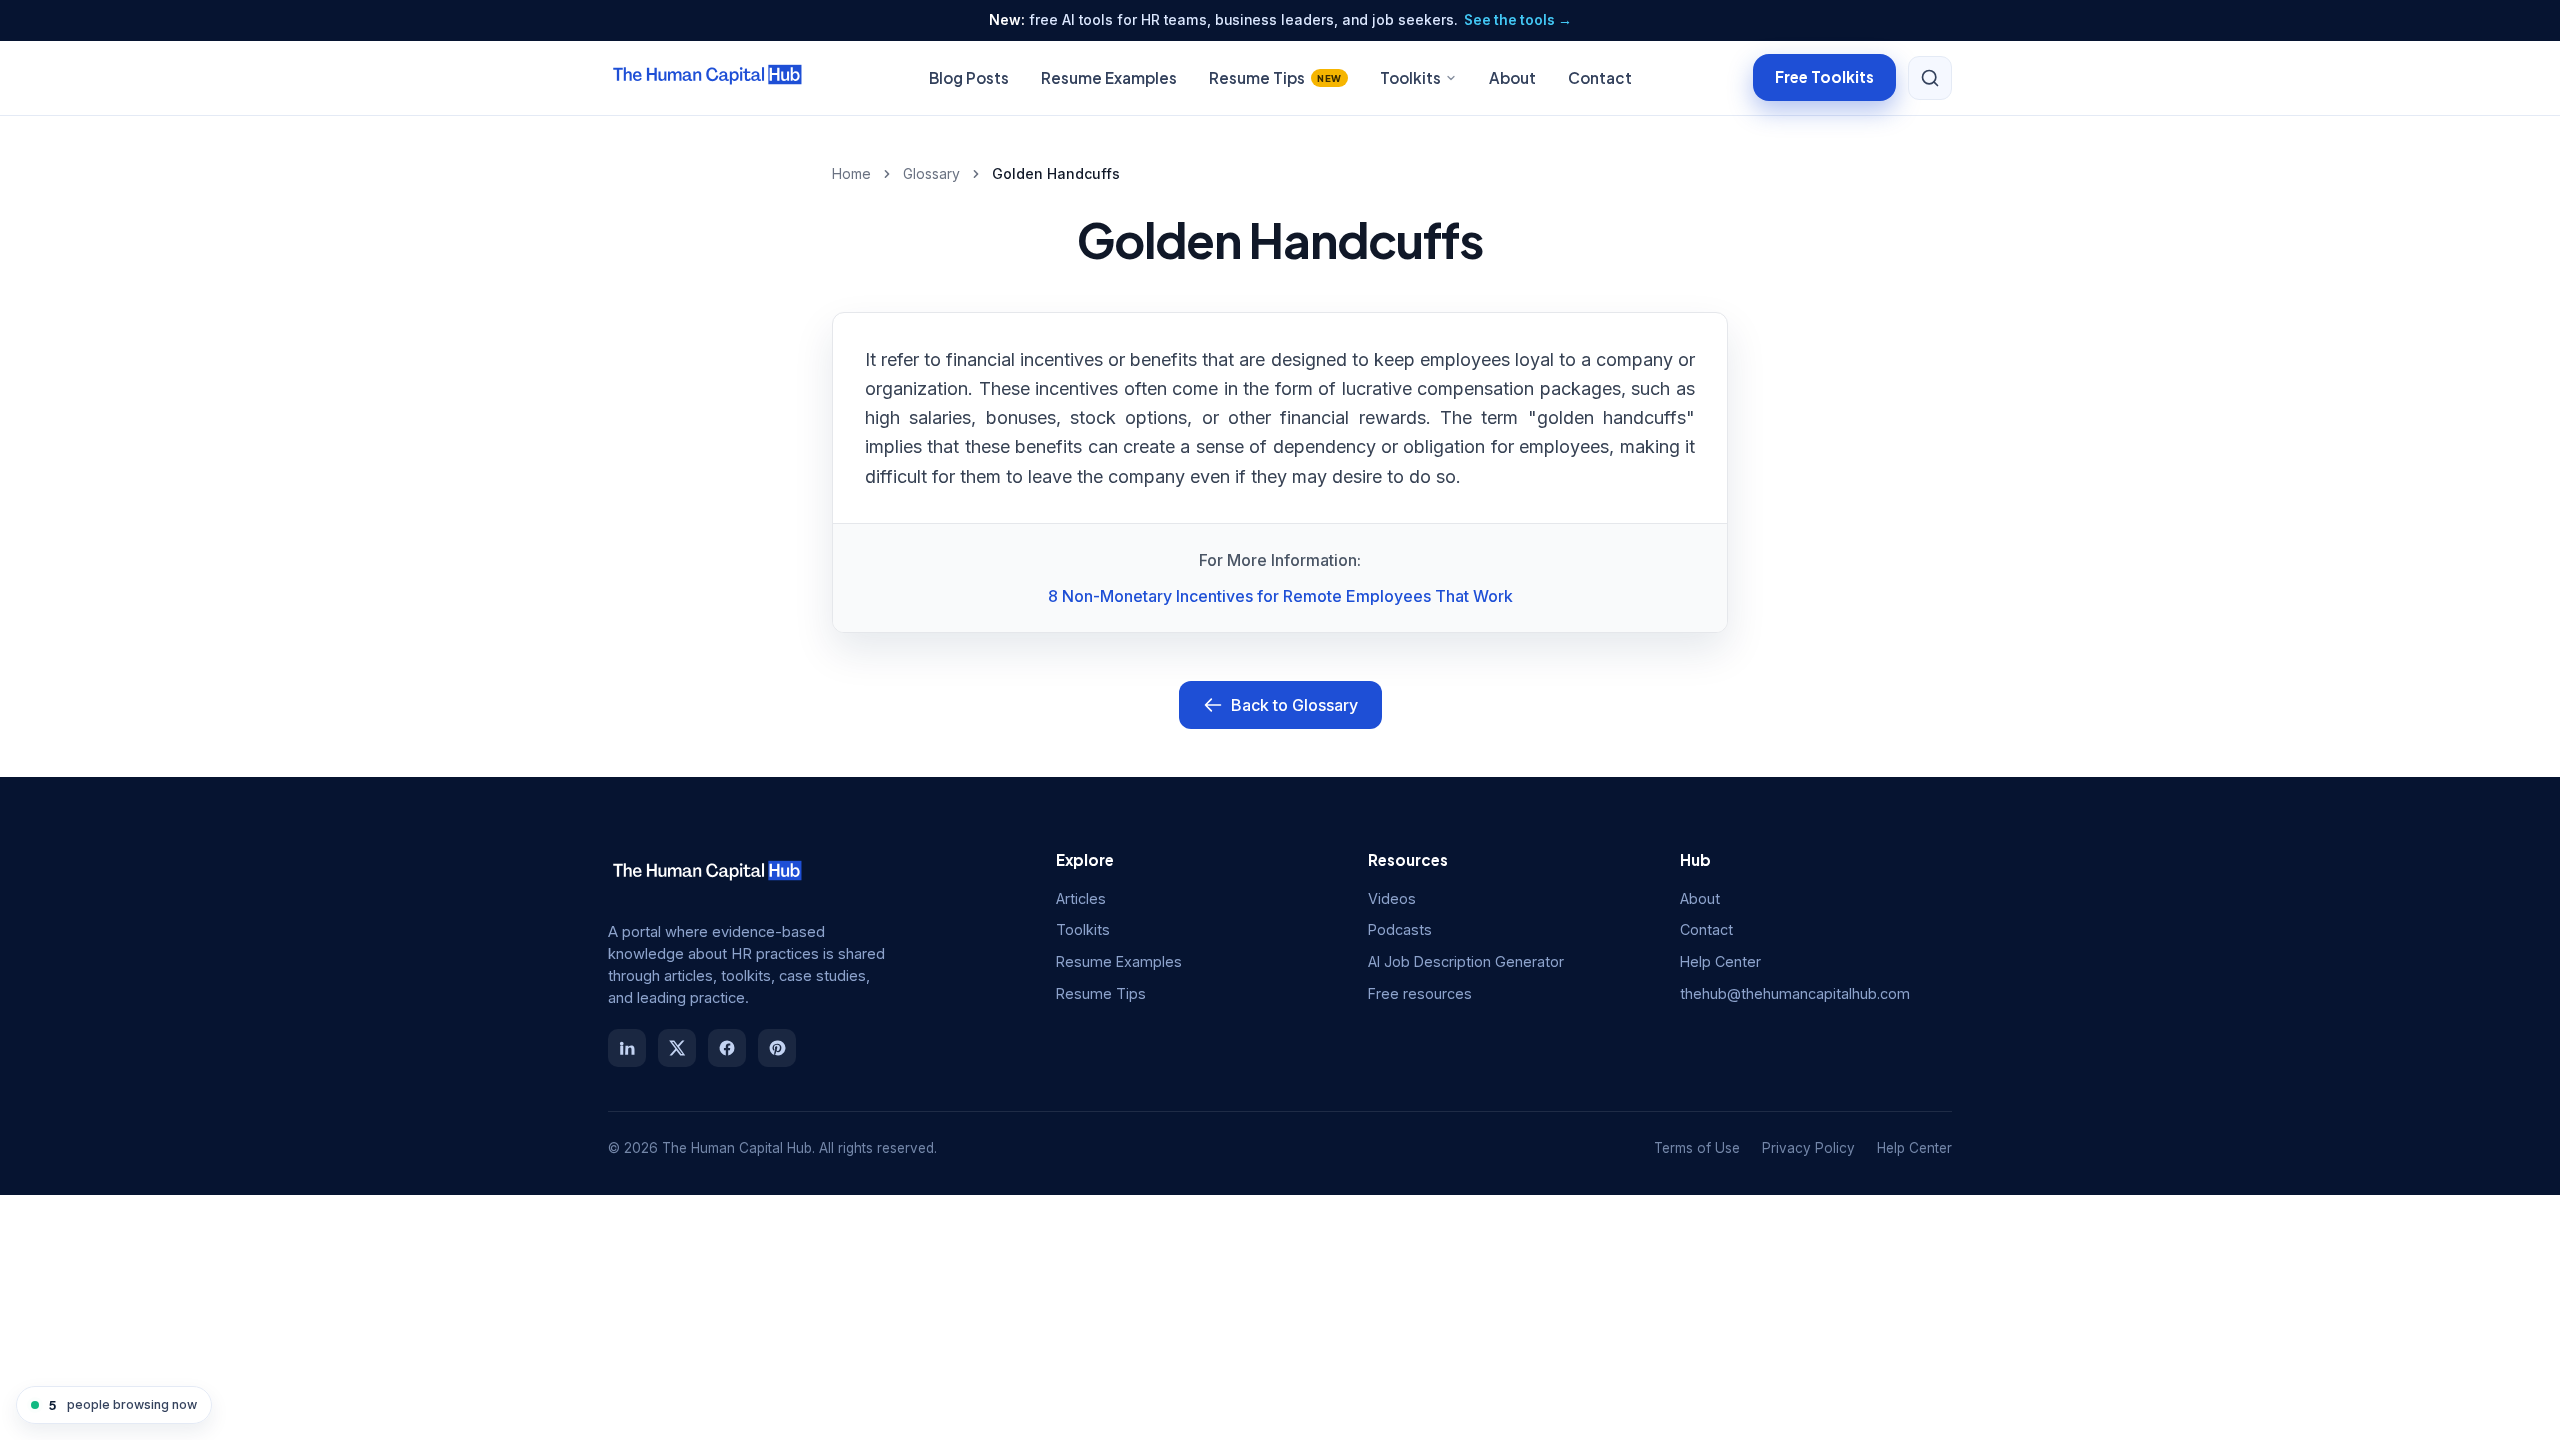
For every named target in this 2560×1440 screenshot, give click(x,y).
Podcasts (1400, 929)
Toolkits (1410, 77)
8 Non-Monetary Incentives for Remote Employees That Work (1280, 596)
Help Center (1720, 961)
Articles (1081, 898)
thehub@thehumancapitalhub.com (1795, 993)
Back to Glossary (1294, 705)
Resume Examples (1109, 77)
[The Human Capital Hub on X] (677, 1048)
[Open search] (1930, 78)
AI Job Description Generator (1466, 961)
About (1512, 77)
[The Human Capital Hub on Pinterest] (777, 1048)
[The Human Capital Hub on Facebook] (727, 1048)
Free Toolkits (1824, 76)
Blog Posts (969, 77)
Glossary (931, 173)
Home (851, 173)
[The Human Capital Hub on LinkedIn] (627, 1048)
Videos (1392, 898)
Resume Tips (1275, 77)
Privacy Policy (1808, 1148)
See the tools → (1518, 20)
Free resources (1420, 993)
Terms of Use (1697, 1148)
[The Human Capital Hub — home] (708, 78)
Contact (1600, 77)
